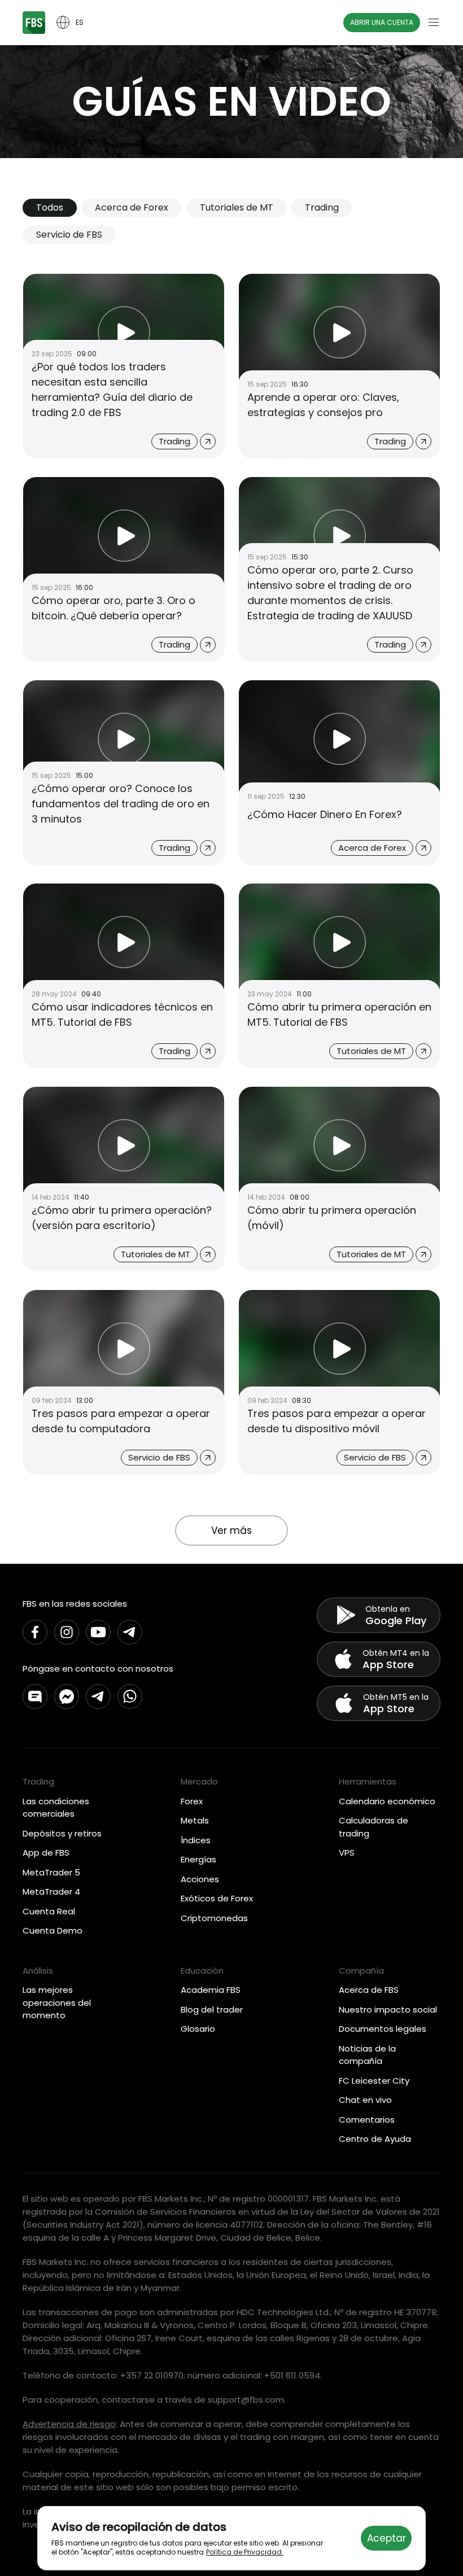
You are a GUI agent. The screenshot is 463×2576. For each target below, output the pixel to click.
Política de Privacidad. (245, 2552)
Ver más (231, 1530)
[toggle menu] (434, 23)
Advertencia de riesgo (69, 2424)
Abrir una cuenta (382, 22)
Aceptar (386, 2538)
